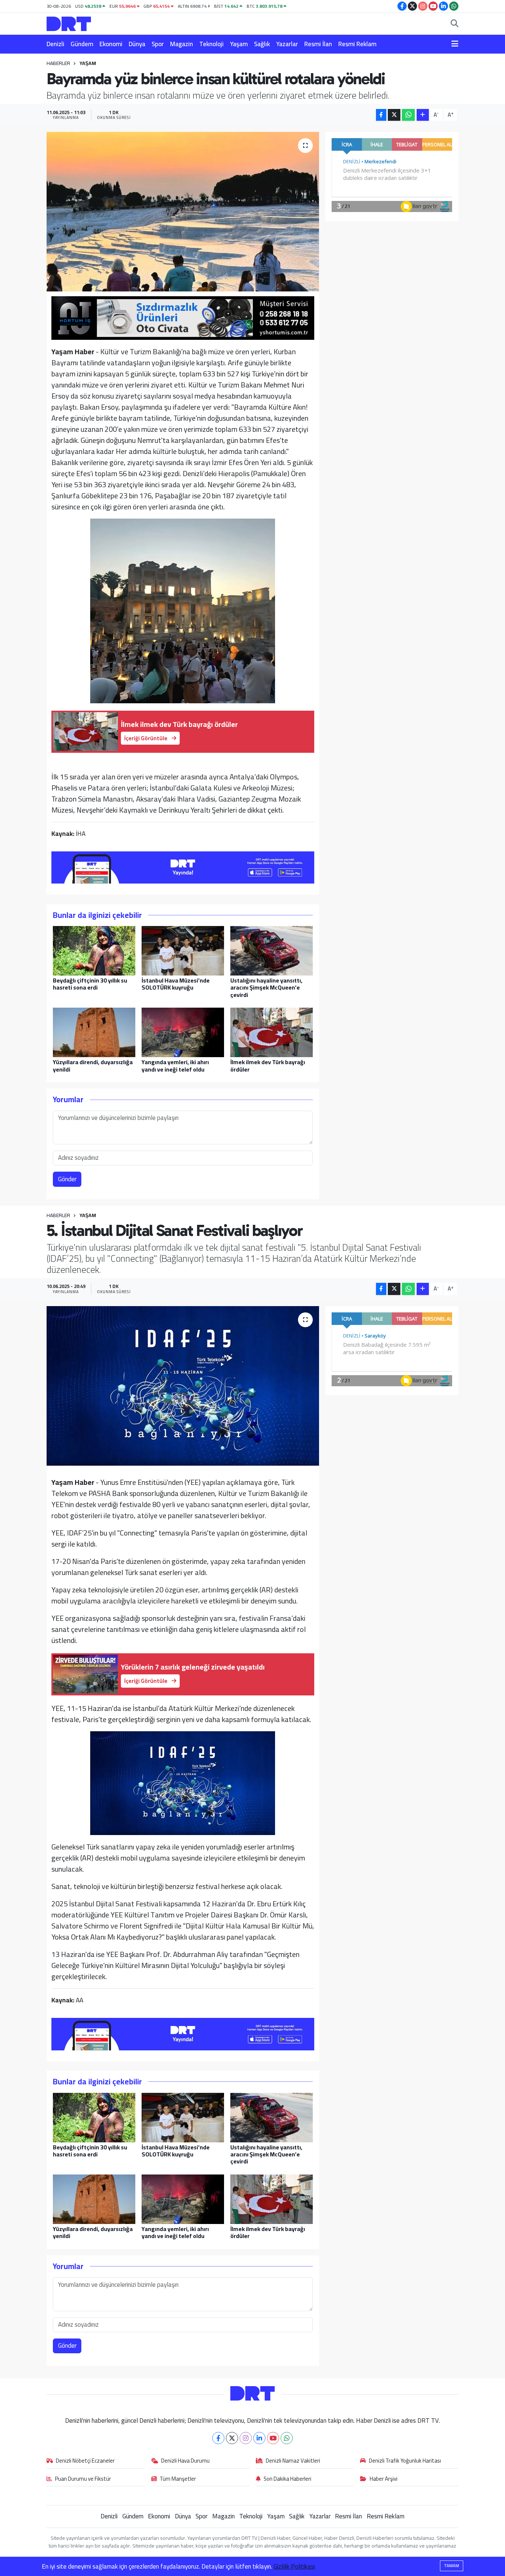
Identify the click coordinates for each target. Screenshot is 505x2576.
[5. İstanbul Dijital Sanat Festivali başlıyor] (183, 1386)
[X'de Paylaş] (394, 115)
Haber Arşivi (384, 2479)
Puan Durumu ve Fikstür (83, 2479)
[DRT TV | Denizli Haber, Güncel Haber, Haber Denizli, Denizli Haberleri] (69, 23)
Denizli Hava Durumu (185, 2461)
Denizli (55, 44)
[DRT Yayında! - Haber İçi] (183, 866)
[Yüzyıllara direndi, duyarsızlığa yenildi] (94, 1032)
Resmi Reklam (357, 44)
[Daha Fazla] (423, 115)
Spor (158, 44)
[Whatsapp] (287, 2438)
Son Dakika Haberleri (287, 2479)
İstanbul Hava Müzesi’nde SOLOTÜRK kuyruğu (176, 984)
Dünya (137, 44)
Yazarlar (287, 44)
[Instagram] (246, 2438)
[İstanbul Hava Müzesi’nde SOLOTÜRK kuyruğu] (183, 950)
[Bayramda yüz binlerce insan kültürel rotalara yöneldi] (183, 212)
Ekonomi (111, 44)
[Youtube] (273, 2438)
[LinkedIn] (259, 2438)
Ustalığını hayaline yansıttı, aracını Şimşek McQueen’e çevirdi (266, 987)
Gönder (67, 1179)
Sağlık (262, 44)
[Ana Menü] (455, 44)
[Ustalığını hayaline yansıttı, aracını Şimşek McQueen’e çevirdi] (272, 950)
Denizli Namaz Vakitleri (293, 2461)
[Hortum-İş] (183, 317)
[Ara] (455, 24)
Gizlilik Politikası (294, 2566)
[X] (232, 2438)
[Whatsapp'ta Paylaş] (408, 115)
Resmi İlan (318, 44)
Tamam (452, 2566)
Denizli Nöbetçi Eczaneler (85, 2461)
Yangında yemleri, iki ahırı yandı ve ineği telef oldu (175, 1065)
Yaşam (239, 44)
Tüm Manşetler (178, 2479)
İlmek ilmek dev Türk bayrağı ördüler (268, 1065)
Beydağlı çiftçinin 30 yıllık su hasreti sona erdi (90, 984)
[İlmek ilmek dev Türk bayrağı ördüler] (272, 1032)
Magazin (182, 44)
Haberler (58, 63)
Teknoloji (211, 44)
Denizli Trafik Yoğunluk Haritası (405, 2461)
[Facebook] (218, 2438)
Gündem (82, 44)
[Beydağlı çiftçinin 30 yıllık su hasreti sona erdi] (94, 950)
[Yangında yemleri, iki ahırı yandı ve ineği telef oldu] (183, 1032)
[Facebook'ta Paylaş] (381, 115)
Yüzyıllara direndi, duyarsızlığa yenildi (93, 1065)
